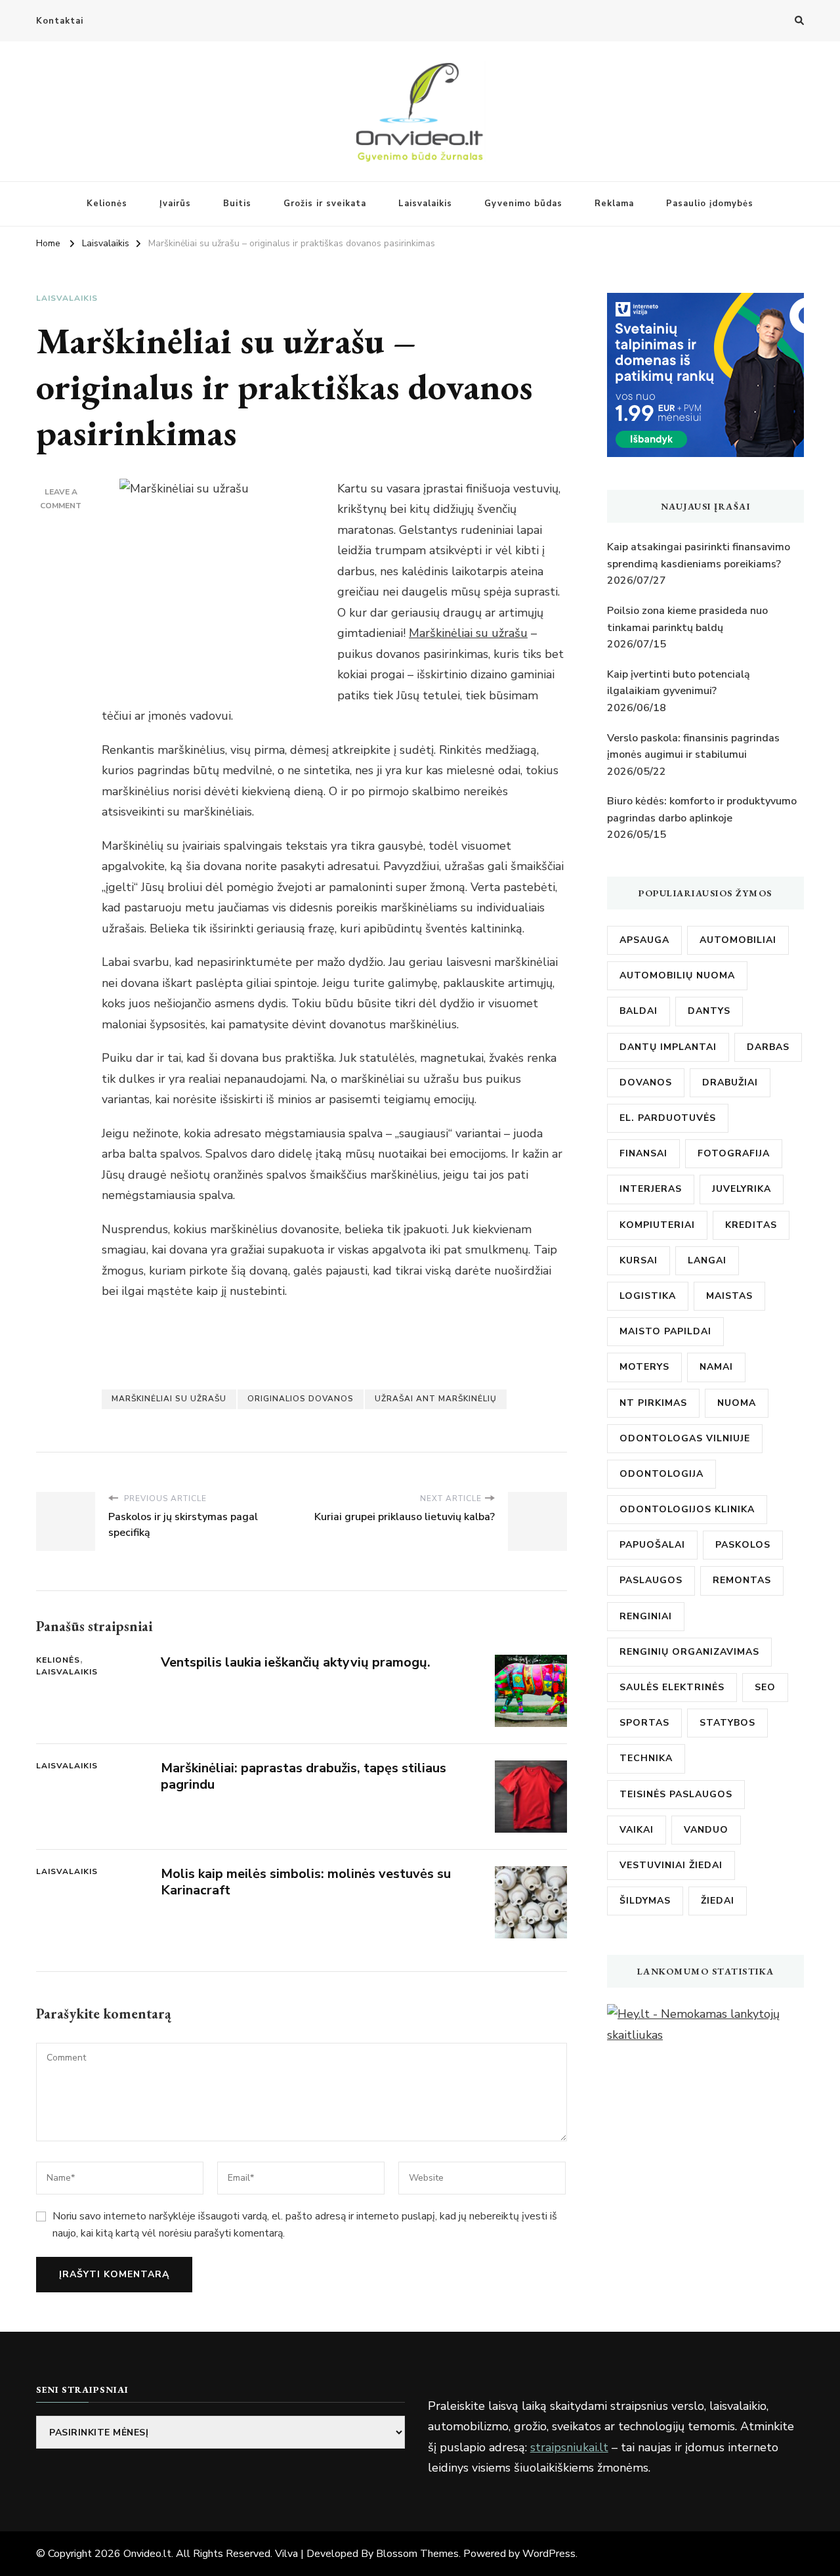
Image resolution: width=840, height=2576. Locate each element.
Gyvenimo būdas (523, 204)
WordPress (549, 2554)
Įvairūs (175, 204)
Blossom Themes (417, 2554)
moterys (644, 1367)
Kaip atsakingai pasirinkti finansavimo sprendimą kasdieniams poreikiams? (699, 556)
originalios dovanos (301, 1399)
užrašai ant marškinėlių (436, 1399)
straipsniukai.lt (569, 2447)
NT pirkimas (653, 1403)
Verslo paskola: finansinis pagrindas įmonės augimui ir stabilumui (693, 747)
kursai (639, 1260)
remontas (742, 1580)
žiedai (718, 1901)
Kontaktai (60, 21)
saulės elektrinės (672, 1687)
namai (716, 1367)
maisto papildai (665, 1331)
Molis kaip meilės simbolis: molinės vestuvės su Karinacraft (306, 1882)
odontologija (661, 1474)
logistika (648, 1296)
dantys (709, 1011)
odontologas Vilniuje (685, 1438)
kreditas (751, 1225)
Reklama (614, 204)
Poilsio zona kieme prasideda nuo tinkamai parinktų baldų (687, 619)
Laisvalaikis (425, 204)
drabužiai (730, 1082)
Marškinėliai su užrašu (468, 633)
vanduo (706, 1830)
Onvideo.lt (147, 2554)
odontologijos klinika (687, 1509)
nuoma (737, 1403)
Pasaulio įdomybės (710, 204)
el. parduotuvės (668, 1118)
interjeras (651, 1189)
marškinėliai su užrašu (169, 1399)
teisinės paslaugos (676, 1794)
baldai (639, 1011)
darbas (768, 1047)
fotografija (734, 1153)
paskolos (743, 1545)
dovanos (646, 1082)
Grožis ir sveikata (325, 204)
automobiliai (738, 940)
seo (765, 1687)
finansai (643, 1153)
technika (646, 1758)
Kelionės (107, 204)
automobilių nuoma (677, 975)
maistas (729, 1296)
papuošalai (652, 1545)
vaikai (637, 1830)
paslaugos (651, 1580)
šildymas (645, 1901)
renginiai (646, 1616)
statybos (727, 1723)
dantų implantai (668, 1047)
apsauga (644, 940)
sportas (644, 1723)
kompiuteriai (657, 1225)
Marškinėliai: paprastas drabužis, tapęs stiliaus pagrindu (304, 1776)
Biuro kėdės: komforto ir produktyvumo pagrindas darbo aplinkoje (702, 810)
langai (707, 1260)
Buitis (237, 204)
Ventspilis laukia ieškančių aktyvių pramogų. (296, 1662)
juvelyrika (742, 1189)
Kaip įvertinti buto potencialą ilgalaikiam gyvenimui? (679, 683)
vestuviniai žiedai (671, 1865)
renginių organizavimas (689, 1652)
